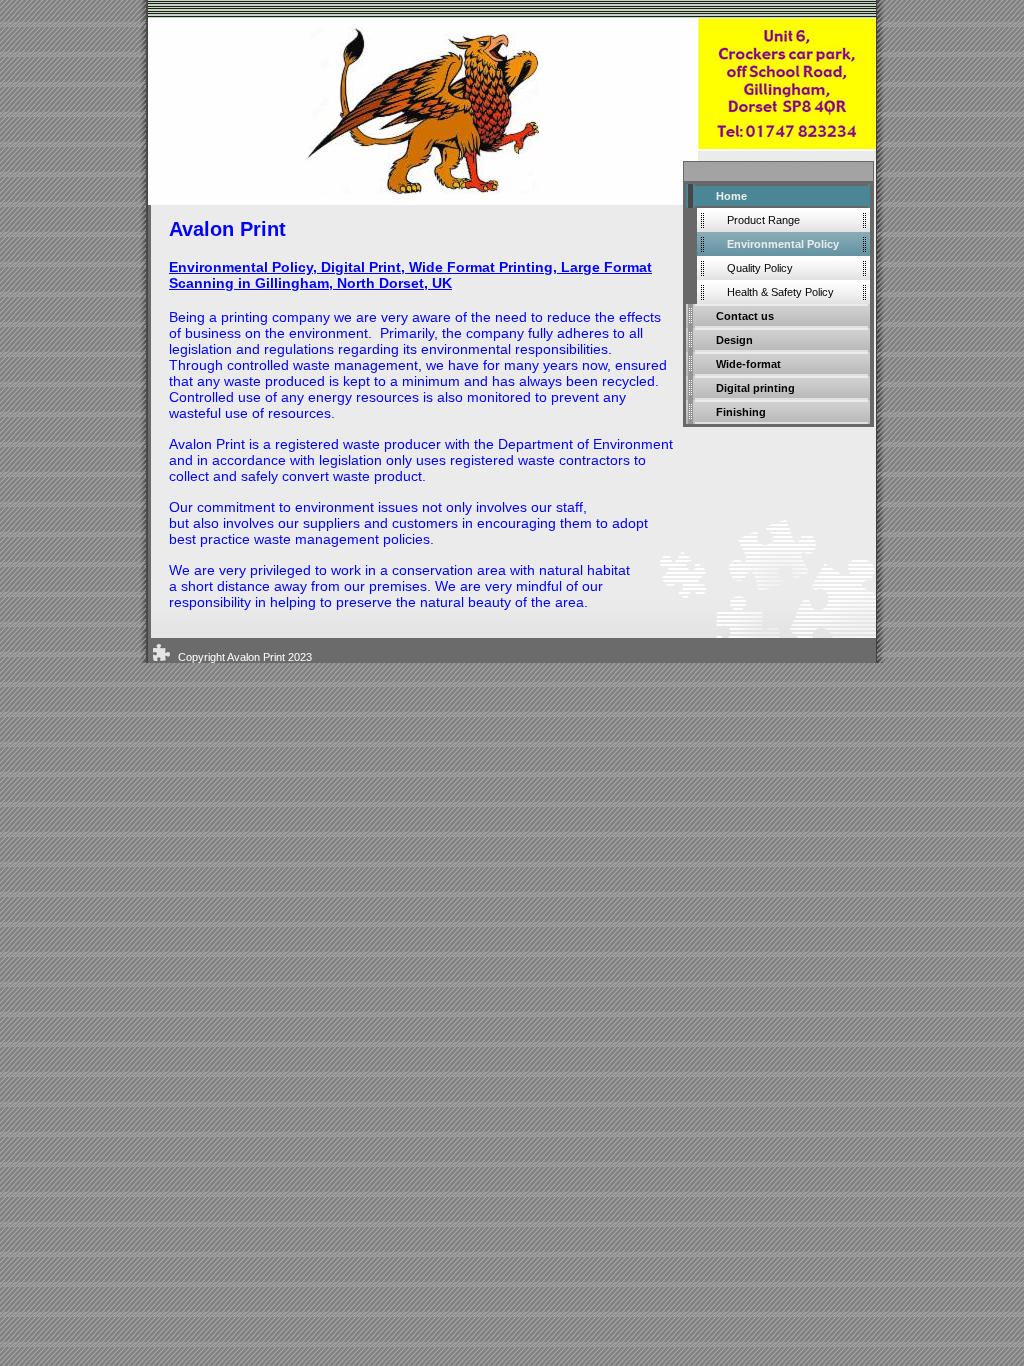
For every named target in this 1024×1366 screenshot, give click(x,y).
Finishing (741, 412)
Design (734, 340)
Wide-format (748, 364)
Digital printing (755, 388)
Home (731, 196)
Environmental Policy (783, 244)
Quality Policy (760, 268)
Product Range (763, 220)
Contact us (745, 316)
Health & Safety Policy (780, 292)
